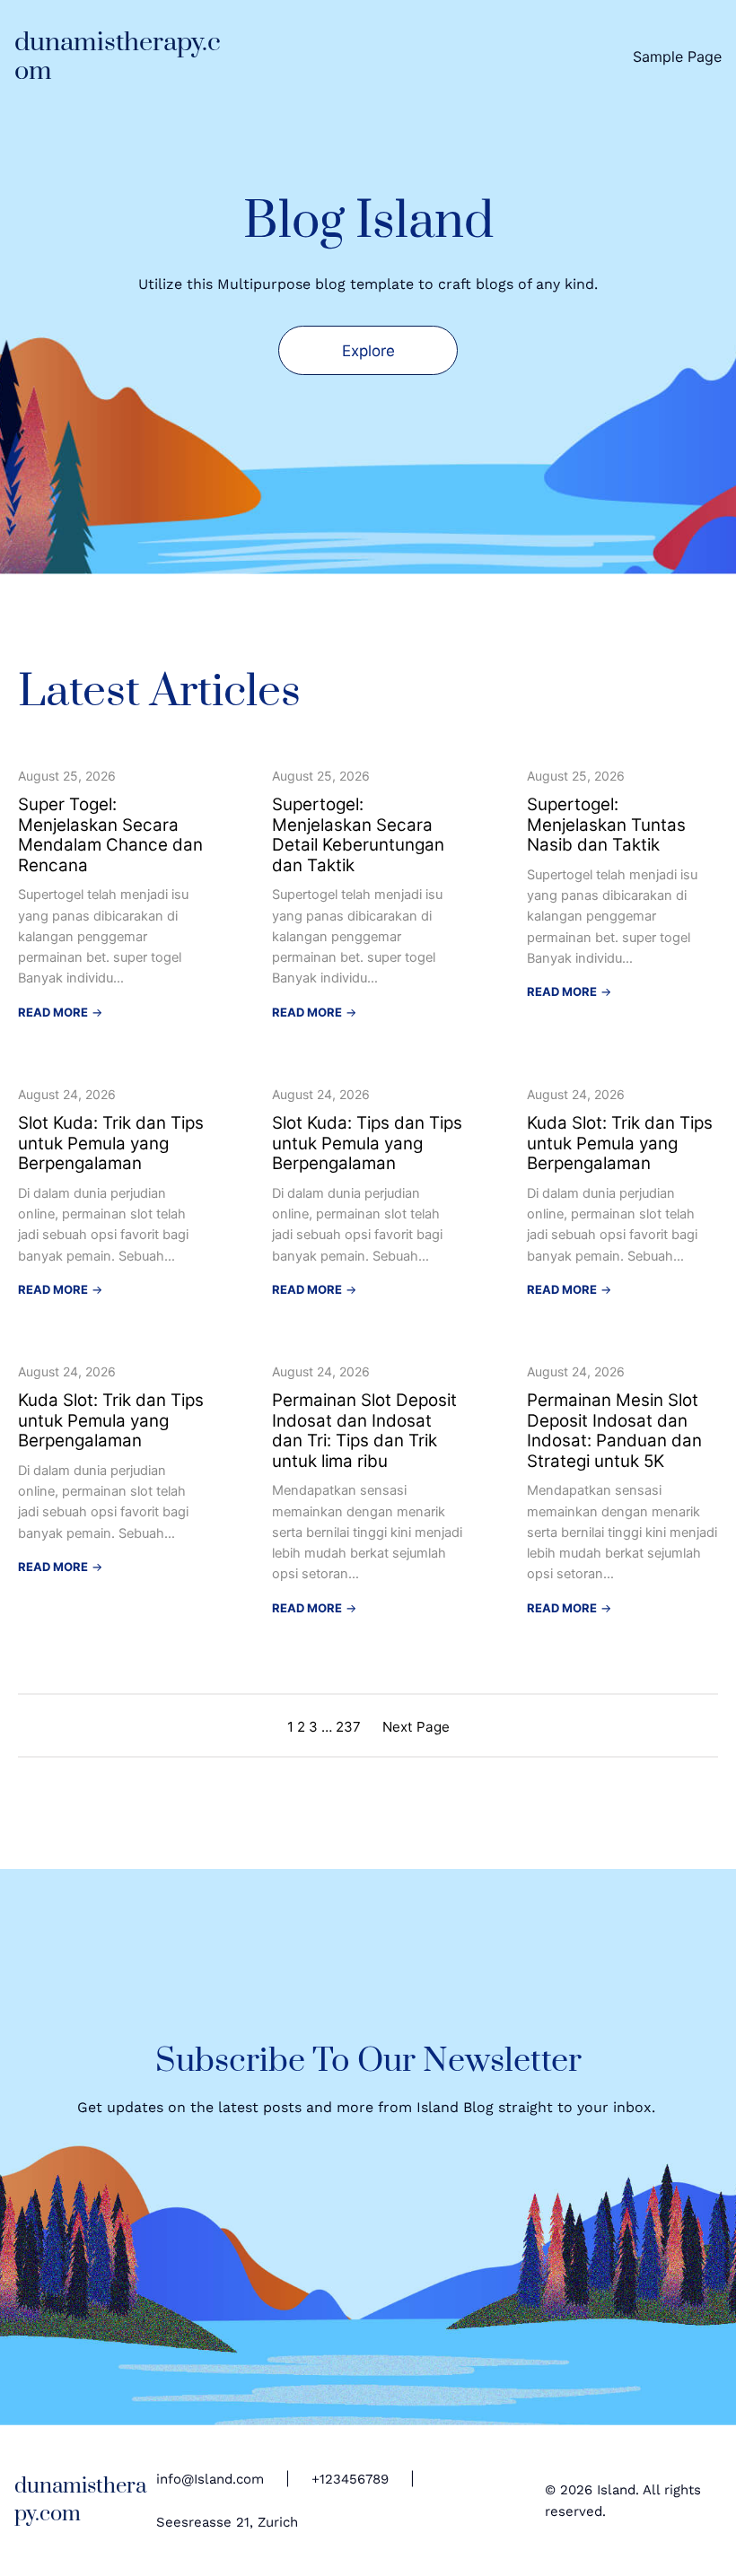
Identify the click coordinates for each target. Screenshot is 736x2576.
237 (348, 1727)
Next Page (416, 1727)
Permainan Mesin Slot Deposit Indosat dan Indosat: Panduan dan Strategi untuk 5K (614, 1431)
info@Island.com (210, 2479)
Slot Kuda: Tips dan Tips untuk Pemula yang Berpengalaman (367, 1144)
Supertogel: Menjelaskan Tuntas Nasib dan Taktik (606, 825)
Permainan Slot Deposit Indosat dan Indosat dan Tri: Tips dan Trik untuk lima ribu (364, 1431)
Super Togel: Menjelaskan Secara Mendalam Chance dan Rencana (110, 835)
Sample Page (677, 57)
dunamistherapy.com (118, 57)
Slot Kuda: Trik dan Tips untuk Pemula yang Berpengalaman (111, 1144)
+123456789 (350, 2479)
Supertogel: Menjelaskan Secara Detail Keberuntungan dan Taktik (358, 835)
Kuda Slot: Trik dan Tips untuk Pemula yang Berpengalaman (620, 1144)
